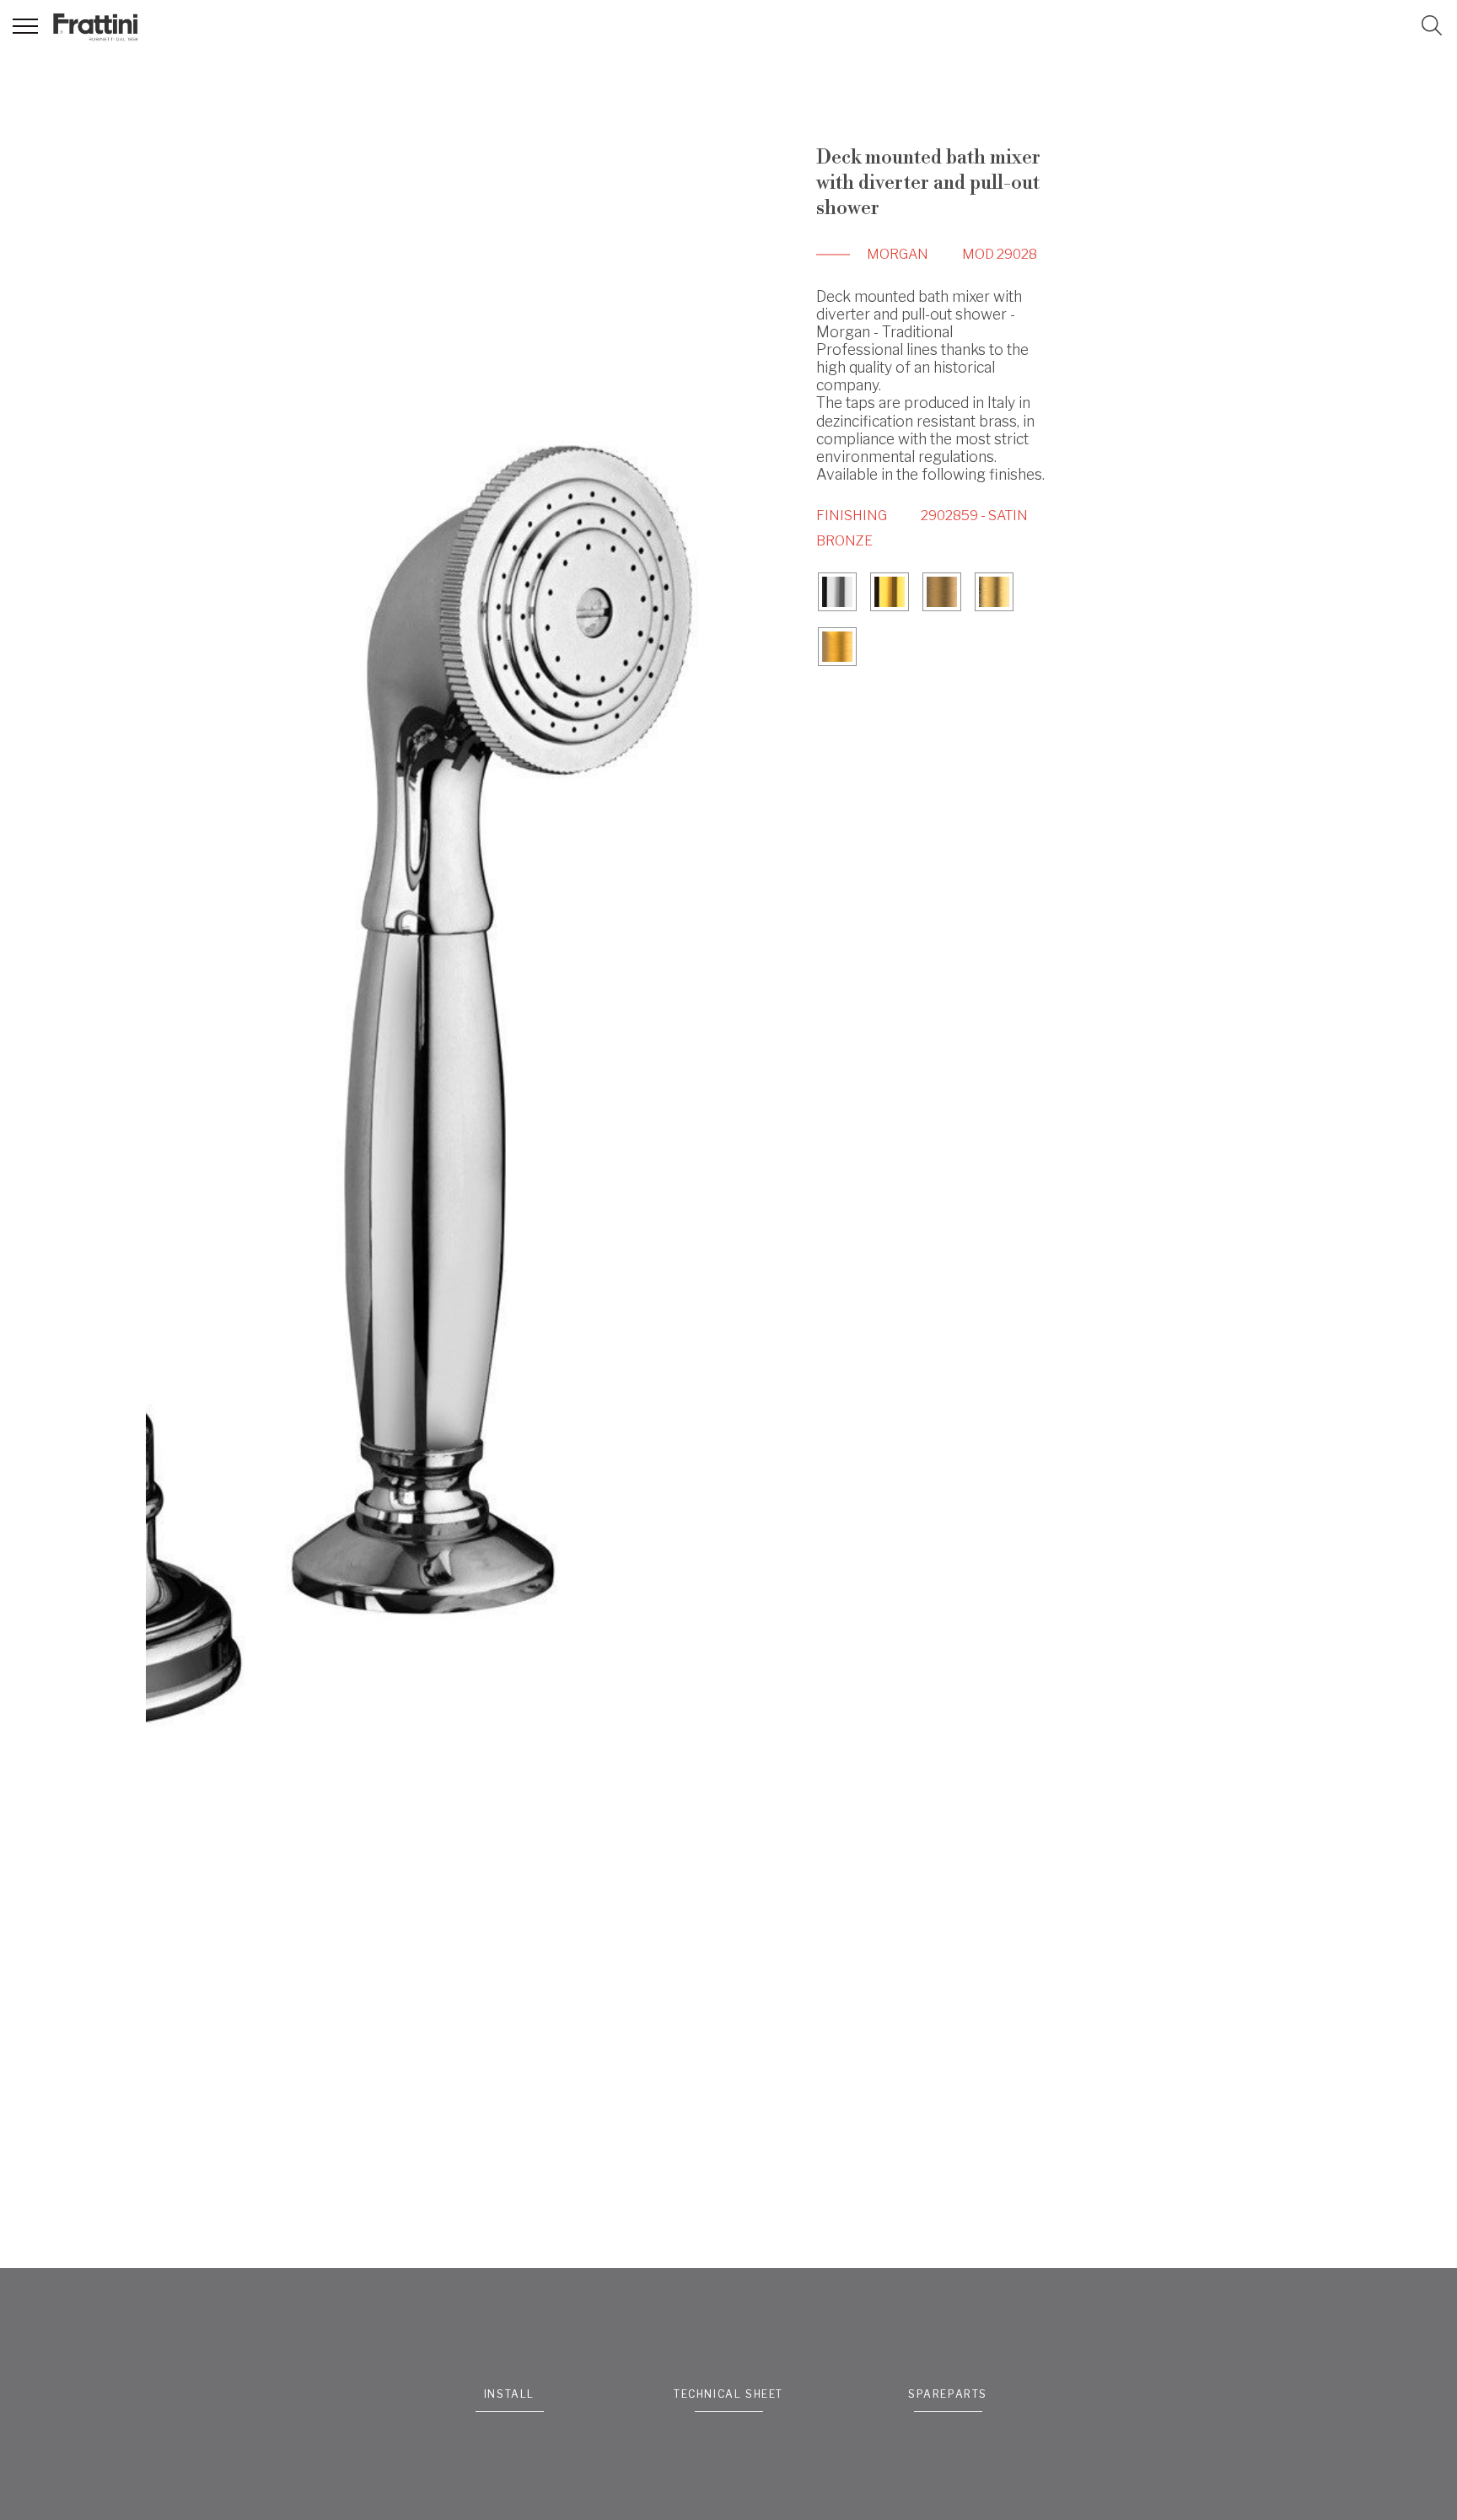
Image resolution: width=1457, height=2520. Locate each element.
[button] (1432, 25)
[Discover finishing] (837, 594)
